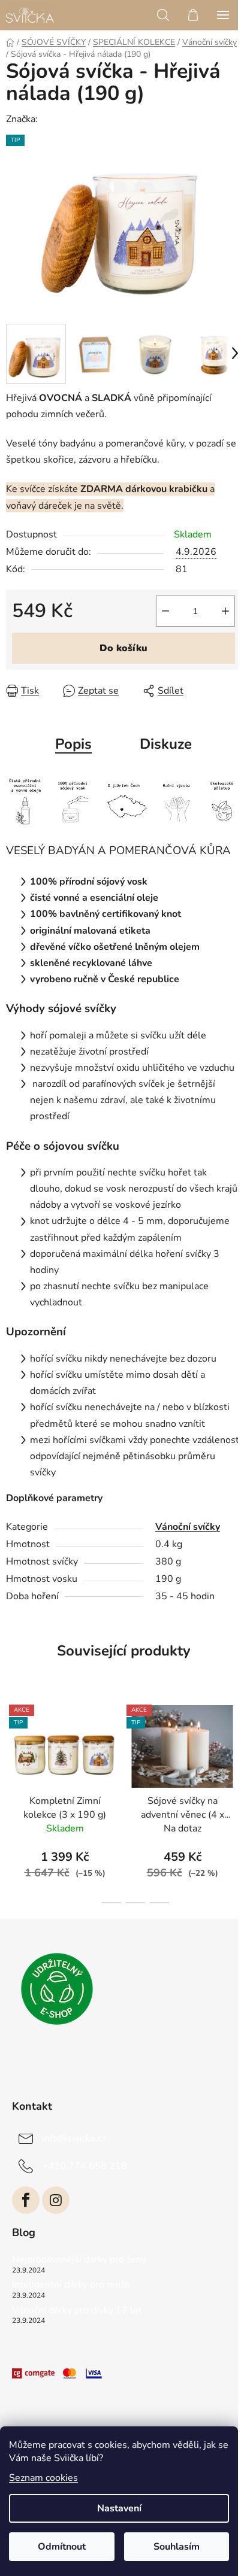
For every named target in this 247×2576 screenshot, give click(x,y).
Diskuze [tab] (166, 744)
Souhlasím (177, 2547)
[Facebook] (26, 2200)
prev (13, 1743)
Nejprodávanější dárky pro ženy (79, 2260)
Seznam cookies (43, 2478)
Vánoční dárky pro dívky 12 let (77, 2311)
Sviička (55, 119)
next (234, 1743)
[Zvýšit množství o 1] (225, 611)
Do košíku (123, 648)
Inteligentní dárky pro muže (71, 2285)
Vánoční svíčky (188, 1527)
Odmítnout (62, 2547)
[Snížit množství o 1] (165, 611)
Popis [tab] (73, 744)
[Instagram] (56, 2200)
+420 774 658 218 (85, 2166)
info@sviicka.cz (74, 2138)
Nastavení (119, 2508)
